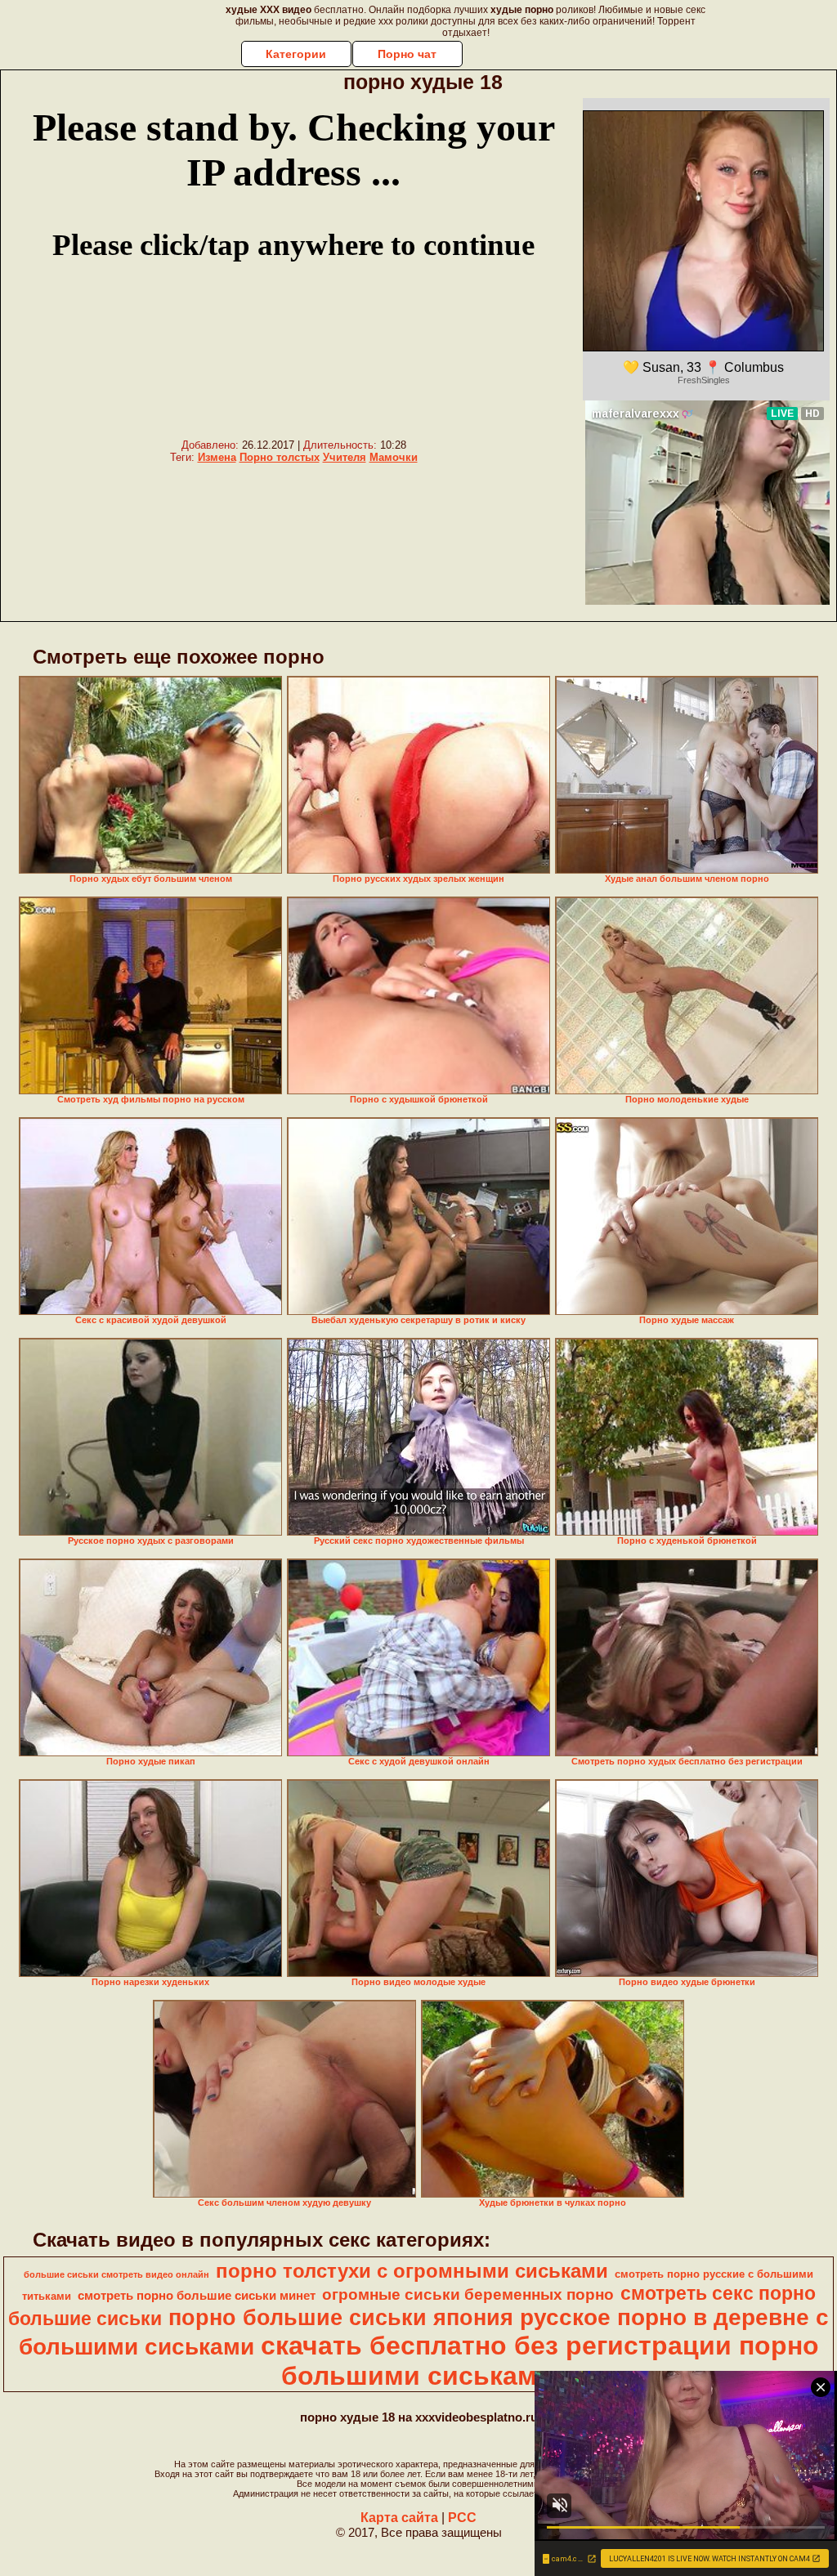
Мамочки (394, 457)
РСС (462, 2518)
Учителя (345, 457)
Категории (296, 54)
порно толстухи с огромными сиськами (412, 2271)
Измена (217, 457)
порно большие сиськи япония (341, 2318)
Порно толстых (280, 457)
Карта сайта (399, 2518)
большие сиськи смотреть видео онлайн (116, 2274)
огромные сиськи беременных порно (468, 2294)
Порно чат (407, 54)
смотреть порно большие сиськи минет (197, 2296)
